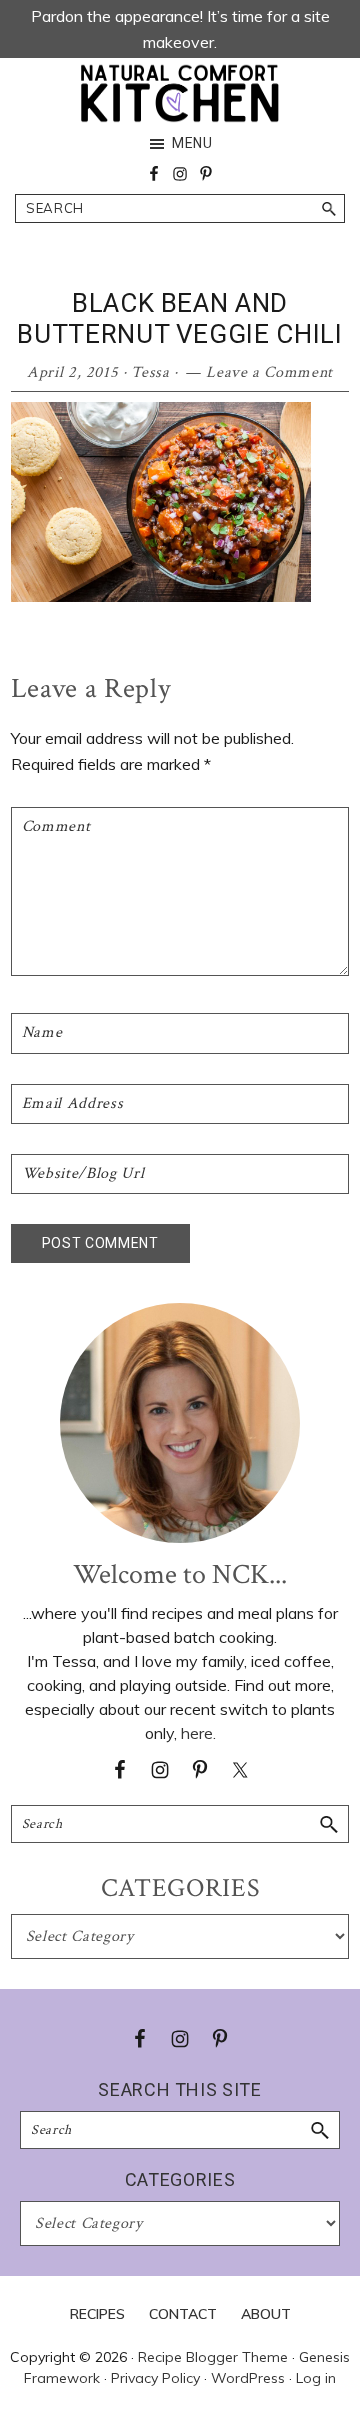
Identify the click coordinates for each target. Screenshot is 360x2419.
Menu (192, 143)
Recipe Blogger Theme (213, 2357)
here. (198, 1733)
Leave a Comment (269, 372)
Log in (316, 2378)
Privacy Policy (155, 2378)
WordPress (248, 2378)
